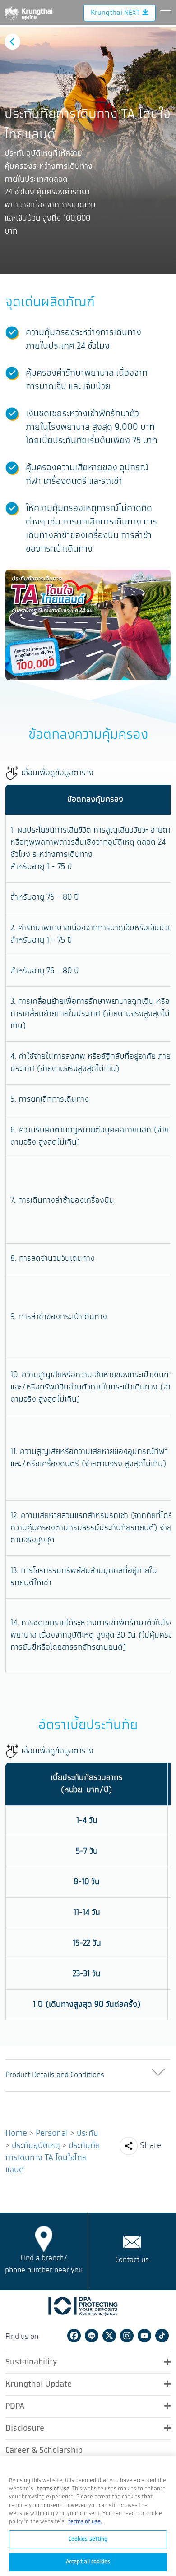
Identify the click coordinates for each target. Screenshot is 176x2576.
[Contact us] (132, 2242)
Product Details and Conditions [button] (55, 2075)
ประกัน (88, 2134)
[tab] (88, 2076)
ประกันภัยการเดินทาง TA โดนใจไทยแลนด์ (53, 2158)
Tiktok (162, 2336)
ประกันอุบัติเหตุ (36, 2146)
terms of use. (85, 2522)
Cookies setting (88, 2539)
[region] (88, 2516)
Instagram (127, 2336)
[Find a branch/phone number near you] (44, 2239)
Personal (52, 2134)
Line (92, 2336)
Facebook (74, 2336)
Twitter (109, 2336)
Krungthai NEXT (115, 13)
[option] (88, 151)
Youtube (144, 2336)
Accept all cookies (88, 2562)
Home (16, 2134)
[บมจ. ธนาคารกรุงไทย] (28, 12)
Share (151, 2146)
